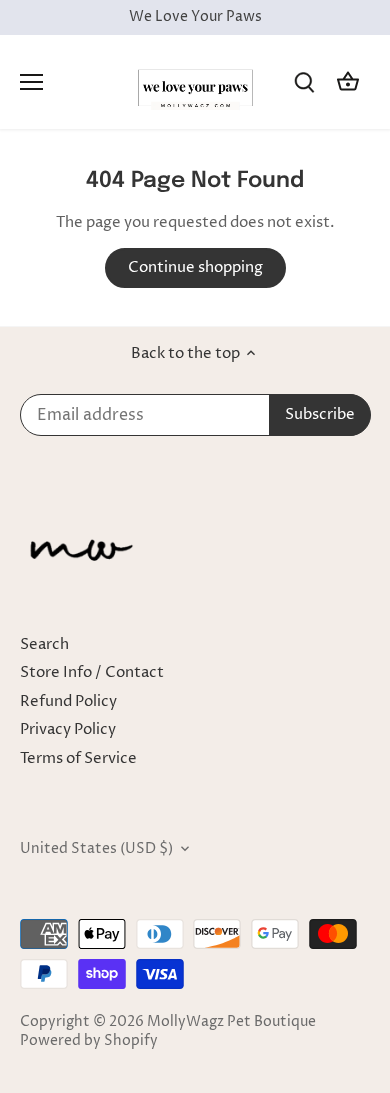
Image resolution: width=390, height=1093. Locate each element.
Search (44, 644)
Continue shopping (195, 267)
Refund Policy (68, 701)
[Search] (304, 81)
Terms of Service (78, 758)
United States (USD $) (96, 849)
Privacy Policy (68, 729)
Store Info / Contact (92, 672)
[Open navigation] (31, 82)
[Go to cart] (348, 81)
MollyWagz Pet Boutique (231, 1022)
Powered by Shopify (89, 1041)
